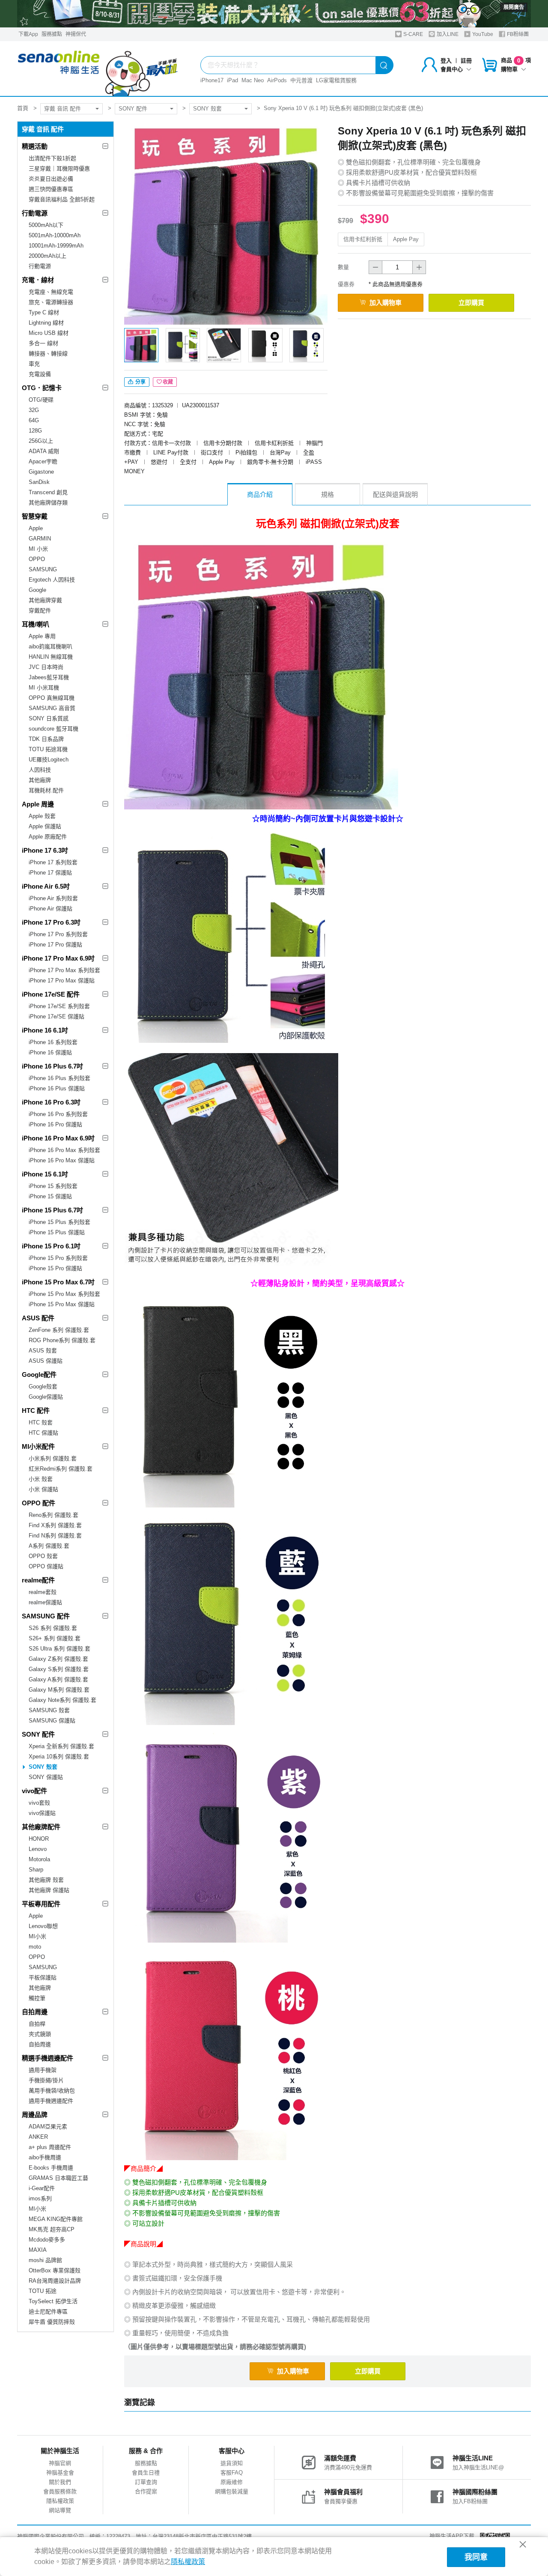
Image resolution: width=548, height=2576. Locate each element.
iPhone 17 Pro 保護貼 (55, 945)
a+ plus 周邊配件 (50, 2147)
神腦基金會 (60, 2473)
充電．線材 (38, 280)
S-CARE (412, 34)
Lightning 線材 (46, 323)
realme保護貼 (45, 1602)
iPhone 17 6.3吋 (45, 850)
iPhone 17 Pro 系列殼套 (58, 934)
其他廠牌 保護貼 (49, 1890)
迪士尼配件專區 (48, 2312)
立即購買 (471, 303)
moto (35, 1947)
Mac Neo (253, 80)
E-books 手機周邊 (51, 2168)
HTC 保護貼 (43, 1433)
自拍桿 (37, 2024)
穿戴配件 (40, 610)
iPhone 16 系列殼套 (53, 1042)
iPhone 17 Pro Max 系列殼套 (64, 970)
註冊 (466, 61)
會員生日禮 (146, 2473)
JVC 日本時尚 (46, 667)
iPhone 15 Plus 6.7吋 (52, 1210)
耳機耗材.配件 (46, 790)
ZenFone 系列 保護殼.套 (59, 1330)
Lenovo (38, 1849)
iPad (232, 80)
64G (34, 420)
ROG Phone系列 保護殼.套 (62, 1340)
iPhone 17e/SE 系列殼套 (59, 1006)
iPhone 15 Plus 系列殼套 (60, 1222)
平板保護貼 (43, 1978)
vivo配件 (34, 1791)
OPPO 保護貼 (46, 1566)
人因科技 (40, 770)
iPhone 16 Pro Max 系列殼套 (64, 1150)
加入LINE (447, 34)
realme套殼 (43, 1592)
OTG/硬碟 (41, 400)
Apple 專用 (42, 636)
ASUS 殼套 (43, 1351)
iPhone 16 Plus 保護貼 (57, 1088)
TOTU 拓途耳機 (48, 749)
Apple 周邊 (38, 804)
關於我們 (60, 2482)
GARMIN (40, 539)
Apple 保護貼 (45, 826)
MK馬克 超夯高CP (52, 2229)
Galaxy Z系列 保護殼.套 (58, 1659)
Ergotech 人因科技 (52, 580)
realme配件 (38, 1580)
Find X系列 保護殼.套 (55, 1525)
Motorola (39, 1859)
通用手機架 (43, 2070)
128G (35, 431)
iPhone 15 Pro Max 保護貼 (62, 1304)
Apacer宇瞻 (43, 461)
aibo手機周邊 (45, 2157)
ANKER (38, 2137)
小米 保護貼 (43, 1489)
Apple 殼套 (42, 816)
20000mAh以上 (48, 256)
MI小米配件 (38, 1446)
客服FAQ (232, 2473)
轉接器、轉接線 (48, 354)
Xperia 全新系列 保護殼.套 (61, 1746)
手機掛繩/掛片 (46, 2080)
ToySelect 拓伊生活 (53, 2301)
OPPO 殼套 (43, 1556)
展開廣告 (514, 7)
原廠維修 (232, 2482)
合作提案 (146, 2491)
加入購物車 (386, 303)
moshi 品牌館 (45, 2260)
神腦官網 (60, 2463)
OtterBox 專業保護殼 (55, 2270)
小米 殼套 (41, 1479)
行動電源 (35, 213)
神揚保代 (76, 34)
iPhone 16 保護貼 (50, 1052)
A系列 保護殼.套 (49, 1546)
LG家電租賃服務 (336, 80)
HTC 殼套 (41, 1422)
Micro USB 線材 (49, 333)
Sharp (36, 1870)
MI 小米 (38, 549)
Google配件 (39, 1375)
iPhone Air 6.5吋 (46, 886)
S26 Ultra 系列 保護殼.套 (60, 1649)
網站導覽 (60, 2510)
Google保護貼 (46, 1397)
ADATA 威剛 (44, 451)
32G (34, 410)
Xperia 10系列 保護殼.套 (59, 1757)
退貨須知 (232, 2463)
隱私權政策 (60, 2501)
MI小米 (37, 1936)
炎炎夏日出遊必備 (51, 179)
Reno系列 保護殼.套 (54, 1515)
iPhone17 (212, 80)
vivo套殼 (39, 1803)
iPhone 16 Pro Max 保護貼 (62, 1160)
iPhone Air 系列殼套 (53, 898)
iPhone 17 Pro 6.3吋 (51, 922)
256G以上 (41, 441)
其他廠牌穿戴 (45, 600)
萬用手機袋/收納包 (52, 2091)
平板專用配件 (41, 1904)
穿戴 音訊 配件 (63, 109)
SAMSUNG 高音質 (52, 708)
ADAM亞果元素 (48, 2127)
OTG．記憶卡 (42, 388)
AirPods (277, 80)
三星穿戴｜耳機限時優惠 (59, 169)
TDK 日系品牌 (46, 739)
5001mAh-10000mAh (55, 235)
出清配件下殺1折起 (52, 158)
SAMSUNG (43, 569)
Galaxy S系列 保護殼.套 (59, 1669)
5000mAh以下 (46, 225)
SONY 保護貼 (46, 1777)
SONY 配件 (133, 109)
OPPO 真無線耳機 (52, 698)
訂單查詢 (146, 2482)
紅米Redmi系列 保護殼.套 (61, 1469)
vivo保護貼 (42, 1813)
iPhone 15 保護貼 (50, 1196)
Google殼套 (43, 1387)
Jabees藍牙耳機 (49, 677)
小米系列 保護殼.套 (53, 1458)
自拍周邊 (35, 2012)
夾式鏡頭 (40, 2034)
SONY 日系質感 (49, 718)
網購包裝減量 (232, 2491)
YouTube (482, 34)
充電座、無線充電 (51, 292)
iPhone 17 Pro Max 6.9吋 (58, 958)
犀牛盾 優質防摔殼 (52, 2322)
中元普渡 (301, 80)
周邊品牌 (35, 2115)
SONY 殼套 (207, 109)
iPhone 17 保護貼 (50, 873)
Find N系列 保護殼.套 (55, 1536)
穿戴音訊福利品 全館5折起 (62, 199)
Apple (36, 528)
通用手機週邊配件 (51, 2101)
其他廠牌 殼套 (46, 1880)
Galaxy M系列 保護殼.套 (59, 1690)
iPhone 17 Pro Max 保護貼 (62, 981)
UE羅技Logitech (49, 760)
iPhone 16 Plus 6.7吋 (52, 1066)
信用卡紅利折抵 (363, 239)
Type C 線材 (44, 312)
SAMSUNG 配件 (46, 1616)
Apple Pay (406, 239)
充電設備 (40, 374)
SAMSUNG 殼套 (49, 1710)
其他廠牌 (40, 780)
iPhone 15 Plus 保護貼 (57, 1232)
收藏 (168, 382)
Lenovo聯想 (43, 1926)
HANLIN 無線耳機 (51, 657)
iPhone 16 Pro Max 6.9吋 (58, 1138)
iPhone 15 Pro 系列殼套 (58, 1258)
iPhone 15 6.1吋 (45, 1174)
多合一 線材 (43, 343)
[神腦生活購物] (98, 69)
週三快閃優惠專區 (51, 189)
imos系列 (40, 2198)
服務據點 (52, 34)
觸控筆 (37, 1998)
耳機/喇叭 (36, 624)
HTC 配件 (36, 1410)
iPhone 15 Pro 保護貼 (55, 1268)
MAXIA (38, 2250)
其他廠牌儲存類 (48, 503)
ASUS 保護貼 (46, 1361)
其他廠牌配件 (41, 1827)
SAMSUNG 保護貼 (52, 1721)
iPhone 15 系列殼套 (53, 1186)
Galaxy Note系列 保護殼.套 (63, 1700)
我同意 (476, 2557)
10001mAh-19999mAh (56, 246)
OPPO (37, 559)
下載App (28, 34)
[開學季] (274, 14)
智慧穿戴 (35, 516)
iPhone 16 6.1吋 (45, 1030)
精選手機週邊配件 (48, 2058)
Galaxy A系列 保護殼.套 (58, 1679)
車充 (34, 364)
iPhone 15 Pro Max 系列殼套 (64, 1294)
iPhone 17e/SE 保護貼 (57, 1016)
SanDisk (39, 482)
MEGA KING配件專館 (56, 2219)
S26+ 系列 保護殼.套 (55, 1638)
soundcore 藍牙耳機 (54, 729)
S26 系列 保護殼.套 (53, 1628)
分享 (140, 382)
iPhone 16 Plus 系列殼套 (60, 1078)
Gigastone (41, 472)
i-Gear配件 (42, 2188)
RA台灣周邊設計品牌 (55, 2281)
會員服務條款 (60, 2491)
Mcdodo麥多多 (47, 2240)
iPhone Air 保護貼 (51, 909)
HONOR (39, 1839)
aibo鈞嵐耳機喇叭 (51, 646)
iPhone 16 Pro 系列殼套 (58, 1114)
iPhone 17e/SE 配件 (51, 994)
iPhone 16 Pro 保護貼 (55, 1124)
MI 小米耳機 (44, 688)
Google (37, 590)
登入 (446, 61)
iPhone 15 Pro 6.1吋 (51, 1246)
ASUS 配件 (38, 1318)
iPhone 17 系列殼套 (53, 862)
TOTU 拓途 (43, 2291)
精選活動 (35, 146)
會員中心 (452, 69)
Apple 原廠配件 (48, 837)
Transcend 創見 (48, 492)
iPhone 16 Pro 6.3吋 (51, 1102)
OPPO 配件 (39, 1503)
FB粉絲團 (517, 34)
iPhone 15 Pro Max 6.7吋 (58, 1282)
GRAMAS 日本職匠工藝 (58, 2178)
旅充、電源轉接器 (51, 302)
